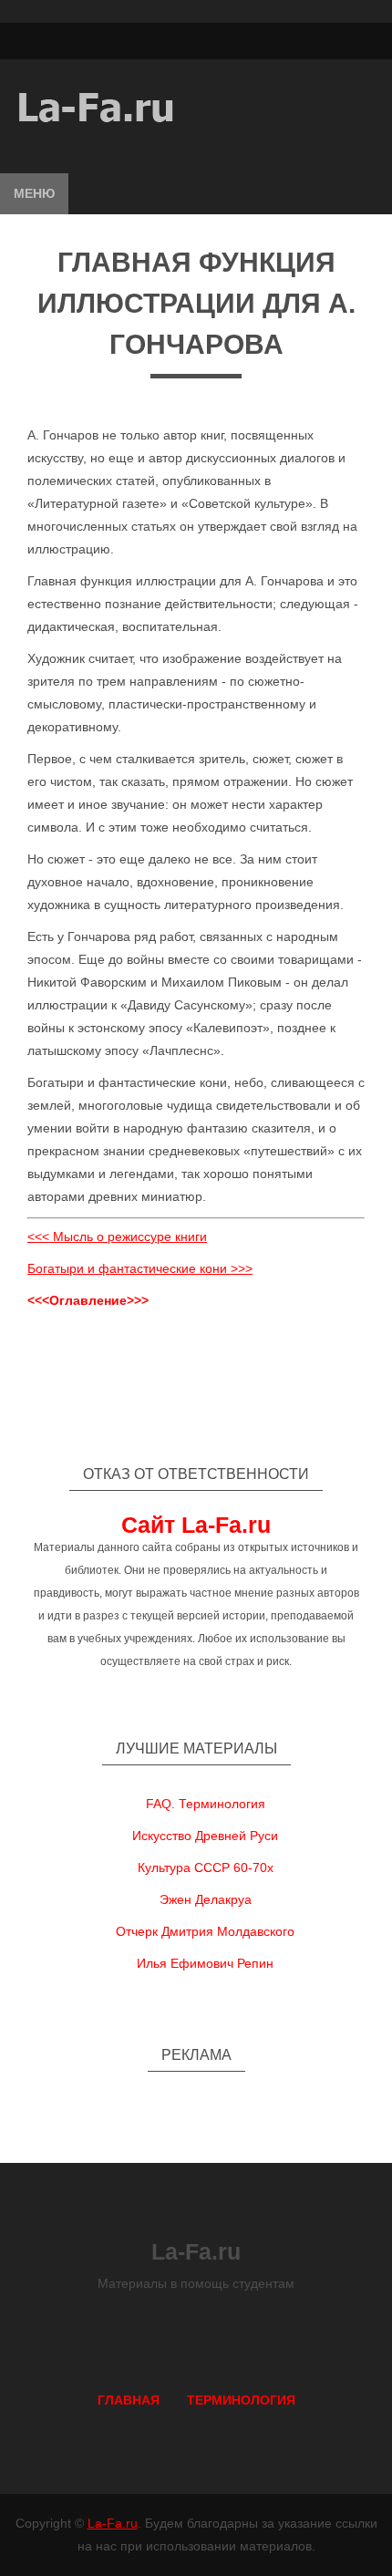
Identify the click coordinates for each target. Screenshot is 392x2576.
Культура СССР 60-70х (206, 1867)
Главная (129, 2400)
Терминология (241, 2400)
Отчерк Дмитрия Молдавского (205, 1931)
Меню (34, 193)
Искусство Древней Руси (205, 1836)
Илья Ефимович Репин (205, 1963)
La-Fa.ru (113, 2523)
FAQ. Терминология (206, 1804)
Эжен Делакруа (206, 1899)
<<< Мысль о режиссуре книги (117, 1236)
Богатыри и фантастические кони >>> (140, 1268)
